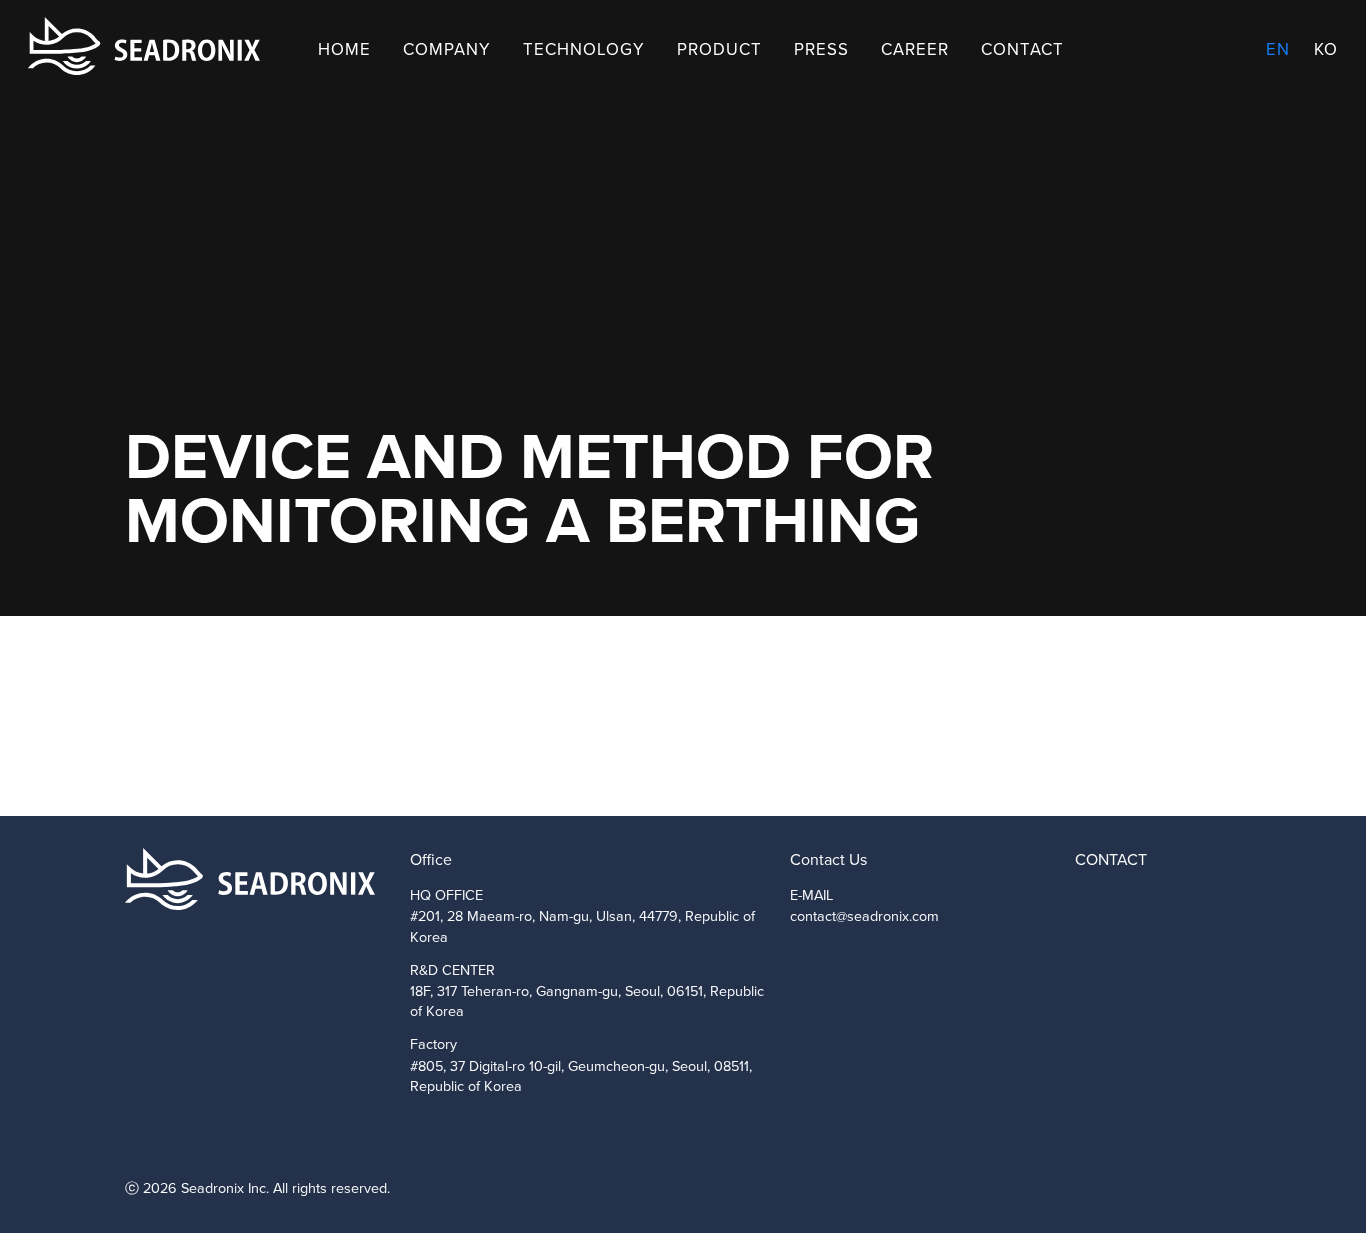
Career (915, 49)
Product (719, 49)
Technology (584, 49)
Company (447, 49)
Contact (1022, 49)
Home (344, 49)
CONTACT (1111, 859)
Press (821, 49)
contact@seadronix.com (864, 916)
